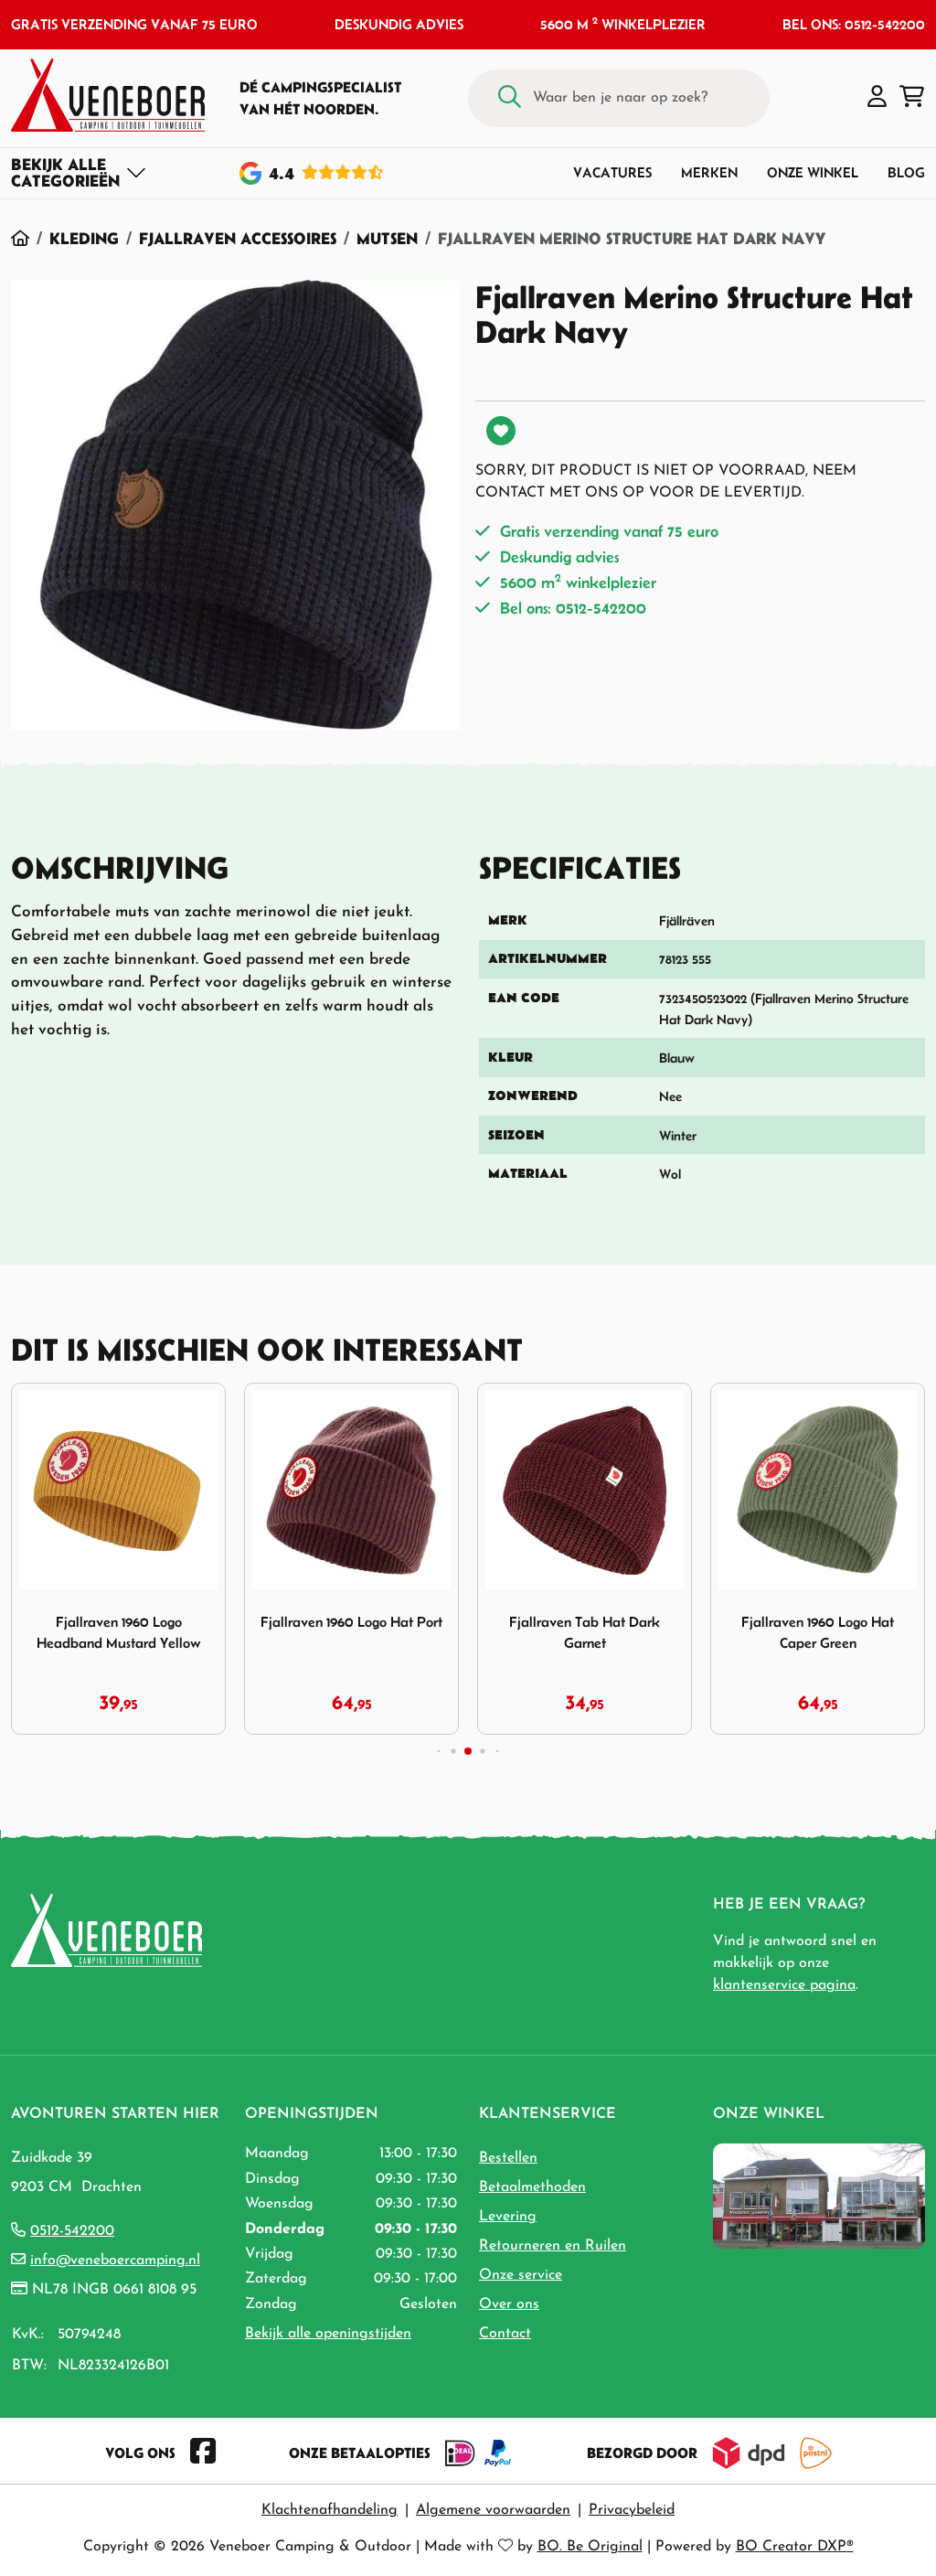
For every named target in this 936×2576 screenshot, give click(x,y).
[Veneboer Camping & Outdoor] (108, 95)
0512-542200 (72, 2231)
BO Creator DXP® (795, 2547)
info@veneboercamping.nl (115, 2261)
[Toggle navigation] (79, 173)
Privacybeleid (632, 2510)
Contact (505, 2334)
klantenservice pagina (784, 1985)
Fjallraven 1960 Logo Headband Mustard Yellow (119, 1632)
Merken (709, 172)
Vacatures (612, 172)
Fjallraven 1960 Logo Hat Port (351, 1622)
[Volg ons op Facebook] (203, 2453)
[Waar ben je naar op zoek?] (510, 98)
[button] (877, 98)
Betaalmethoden (532, 2187)
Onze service (521, 2275)
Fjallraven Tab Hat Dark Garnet (585, 1632)
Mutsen (387, 238)
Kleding (84, 238)
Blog (906, 172)
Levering (508, 2217)
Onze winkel (813, 172)
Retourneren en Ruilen (553, 2246)
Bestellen (508, 2158)
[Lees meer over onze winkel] (819, 2196)
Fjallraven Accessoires (238, 238)
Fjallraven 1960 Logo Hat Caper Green (818, 1632)
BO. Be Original (590, 2547)
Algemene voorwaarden (493, 2510)
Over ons (509, 2304)
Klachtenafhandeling (330, 2510)
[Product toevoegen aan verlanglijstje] (501, 431)
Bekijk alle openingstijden (328, 2334)
